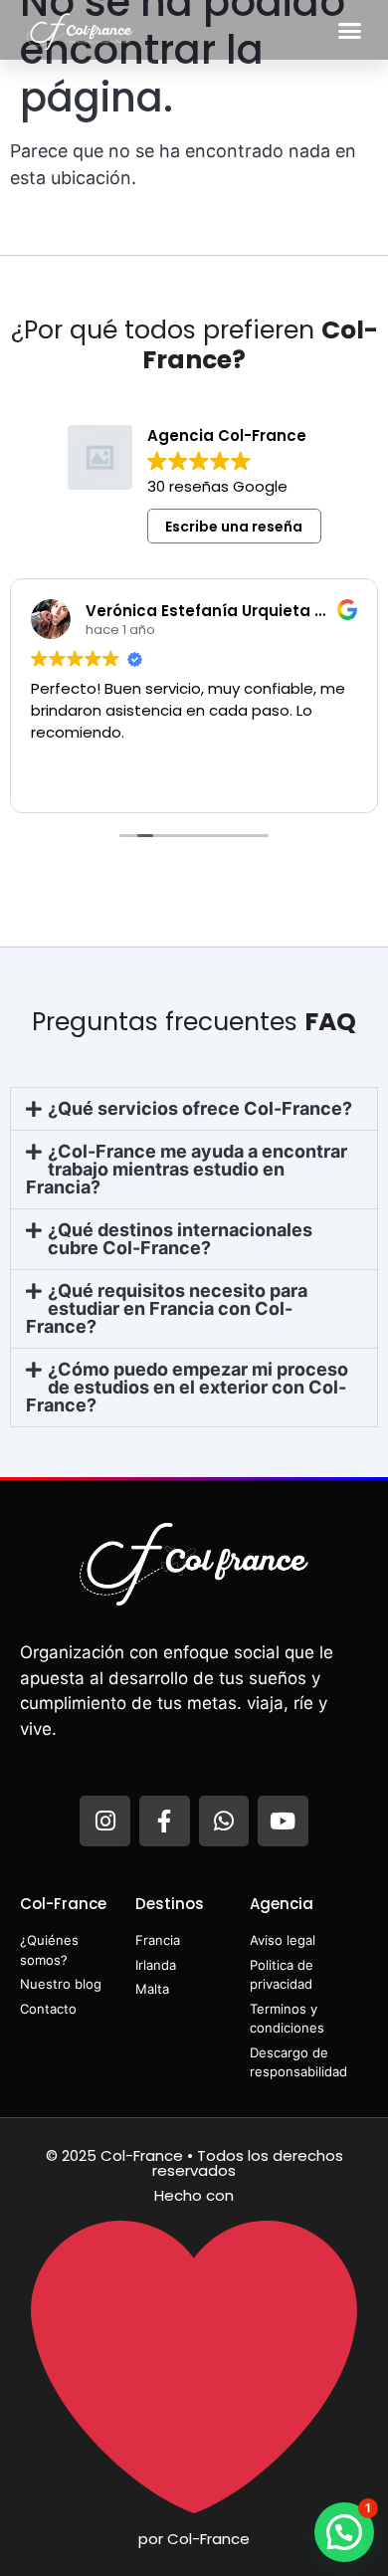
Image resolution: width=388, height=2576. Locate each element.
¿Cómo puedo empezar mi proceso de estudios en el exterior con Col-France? (187, 1387)
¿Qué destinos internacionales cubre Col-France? (180, 1239)
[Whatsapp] (224, 1821)
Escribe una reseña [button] (234, 527)
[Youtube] (283, 1821)
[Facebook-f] (165, 1821)
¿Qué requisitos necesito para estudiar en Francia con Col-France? (167, 1308)
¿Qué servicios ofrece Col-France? (200, 1108)
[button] (350, 30)
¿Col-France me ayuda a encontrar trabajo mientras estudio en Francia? (187, 1169)
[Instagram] (105, 1821)
